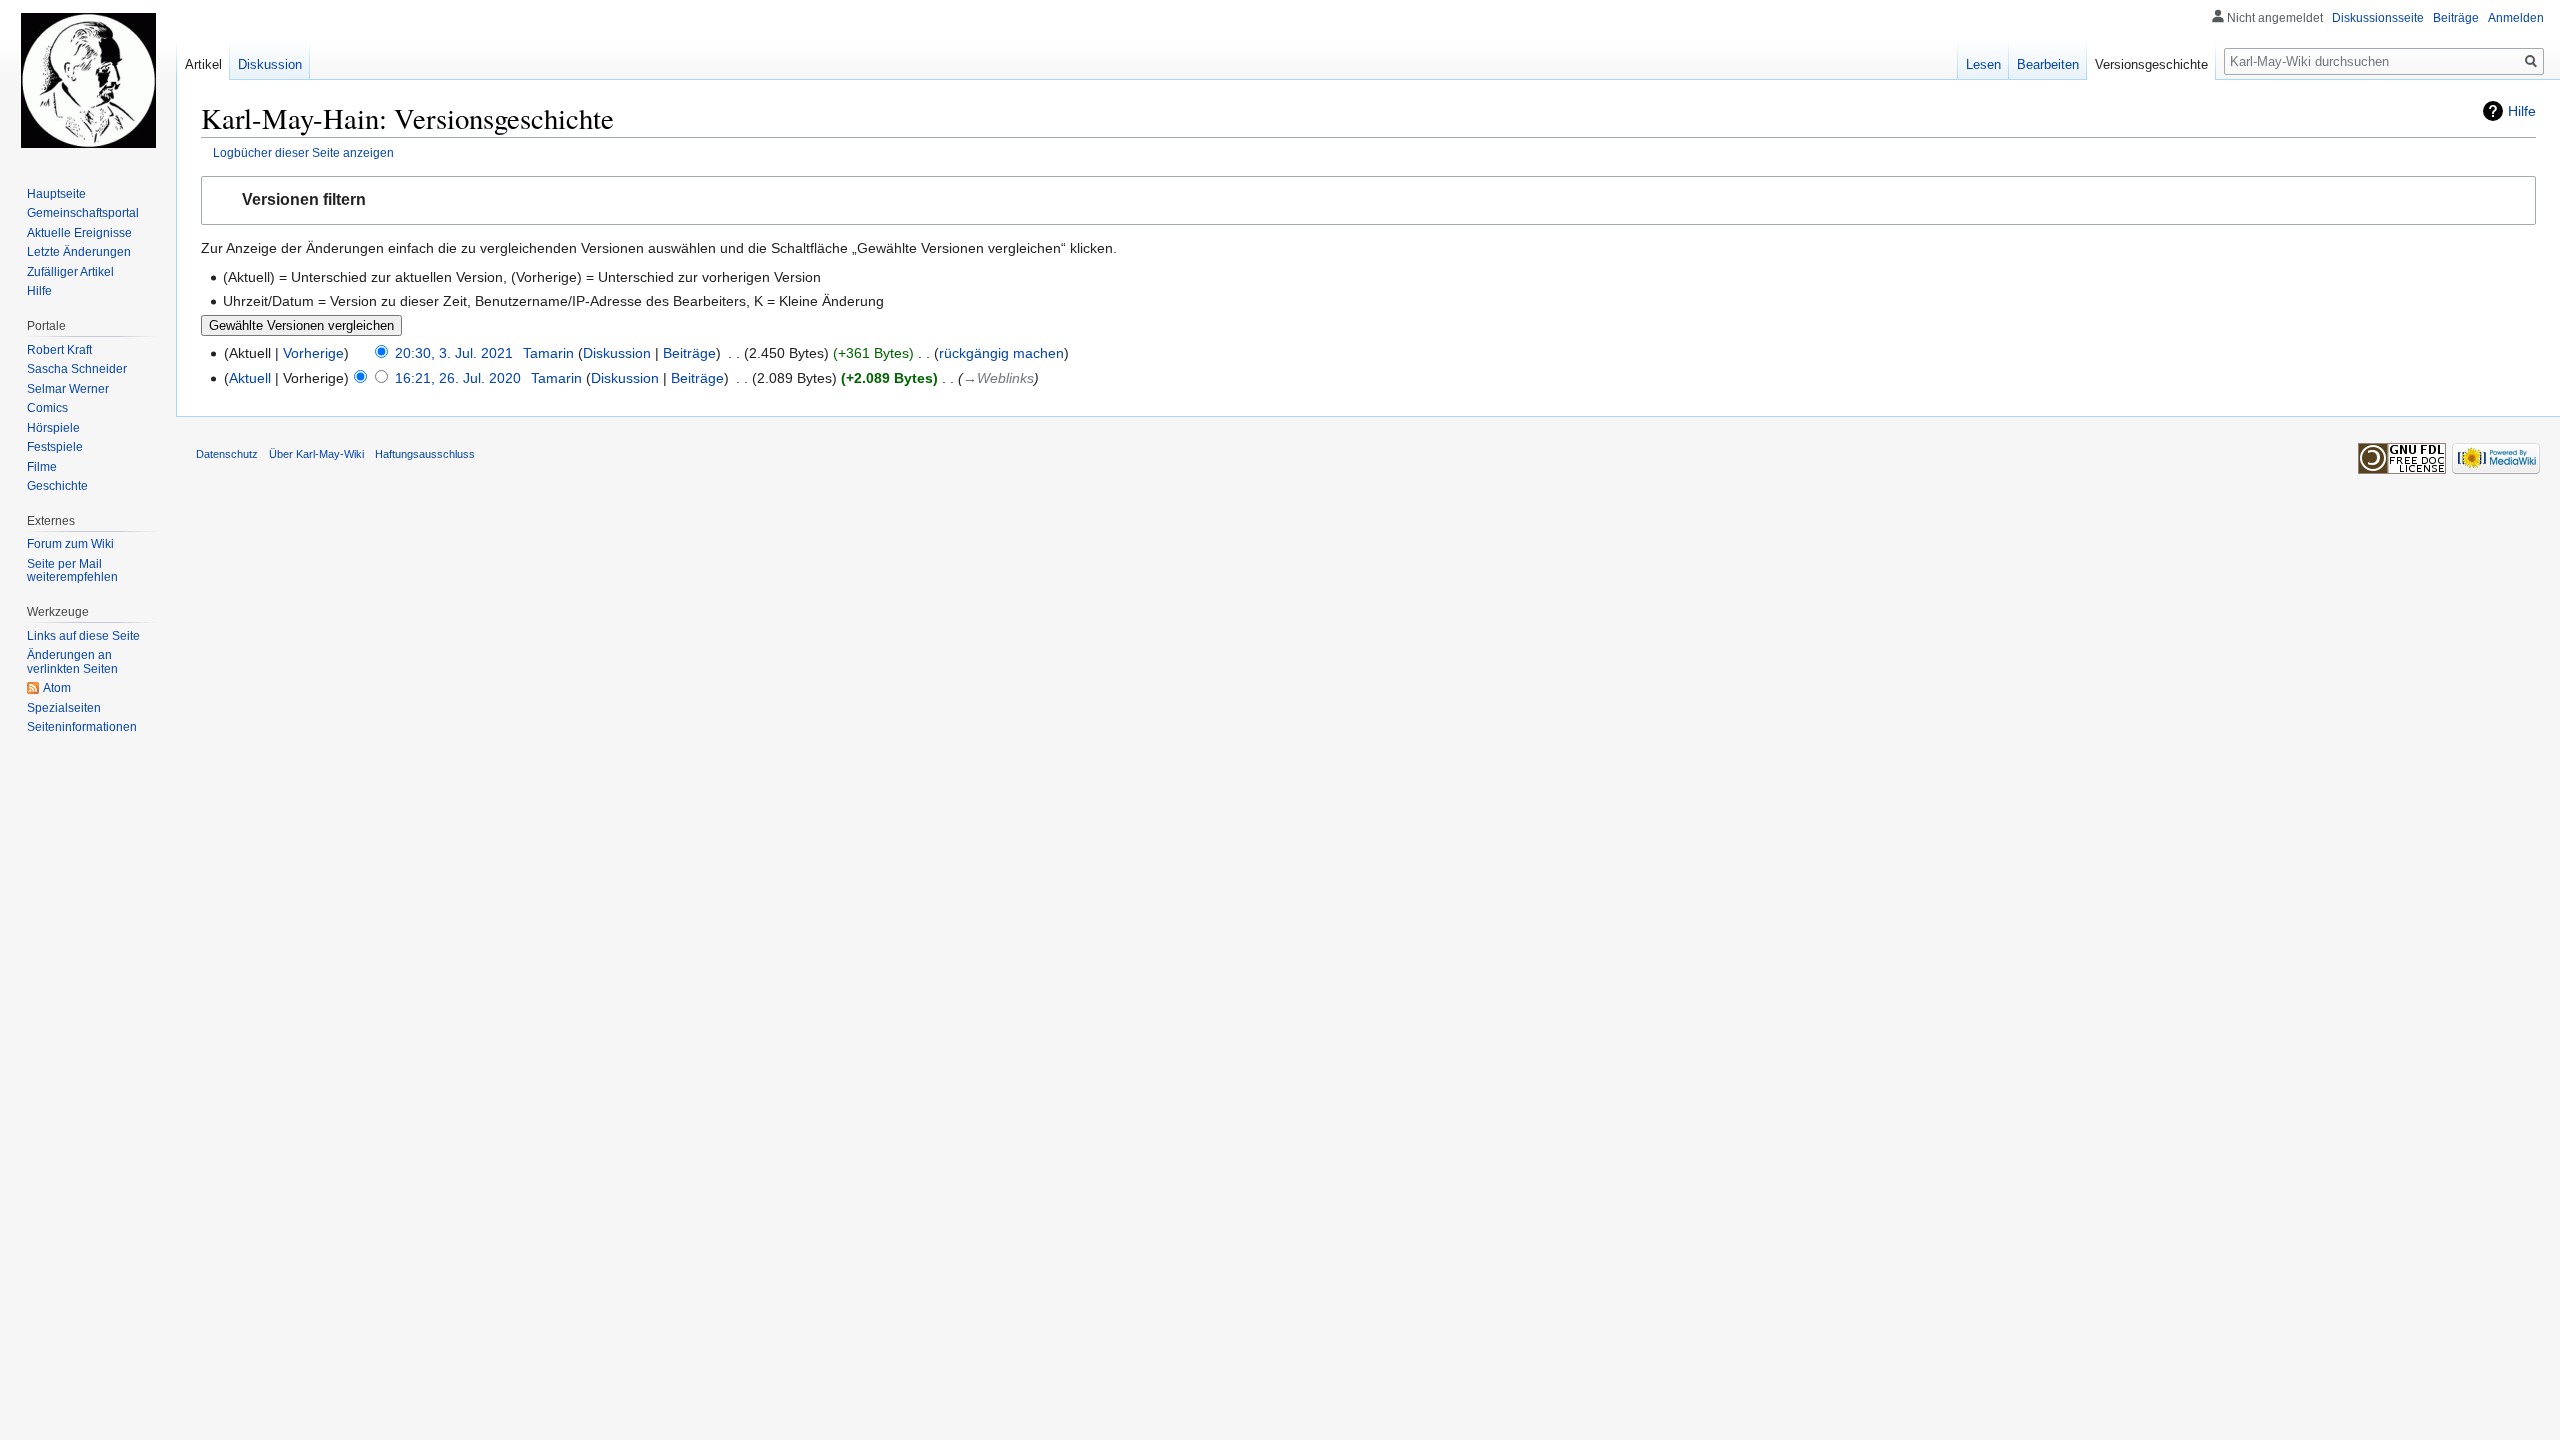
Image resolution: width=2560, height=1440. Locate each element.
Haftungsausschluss (425, 454)
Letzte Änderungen (79, 252)
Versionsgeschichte (2151, 64)
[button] (1368, 200)
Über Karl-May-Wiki (316, 454)
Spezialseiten (64, 708)
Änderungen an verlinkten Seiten (72, 662)
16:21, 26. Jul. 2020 (458, 378)
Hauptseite (56, 194)
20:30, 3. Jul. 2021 (454, 353)
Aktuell (250, 378)
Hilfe (2522, 111)
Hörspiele (53, 428)
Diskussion (617, 353)
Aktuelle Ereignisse (79, 233)
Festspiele (55, 447)
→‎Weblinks (998, 378)
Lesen (1983, 64)
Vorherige (313, 353)
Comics (47, 408)
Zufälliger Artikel (70, 272)
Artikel (203, 64)
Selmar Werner (68, 389)
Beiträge (689, 353)
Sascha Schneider (77, 369)
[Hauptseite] (88, 80)
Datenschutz (227, 454)
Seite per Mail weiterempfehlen (72, 571)
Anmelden (2516, 18)
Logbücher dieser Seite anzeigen (303, 152)
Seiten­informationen (82, 727)
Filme (42, 467)
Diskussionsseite (2378, 18)
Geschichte (57, 486)
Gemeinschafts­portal (83, 213)
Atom (57, 688)
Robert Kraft (59, 350)
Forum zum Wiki (70, 544)
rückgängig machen (1001, 353)
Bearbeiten (2048, 64)
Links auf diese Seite (83, 636)
